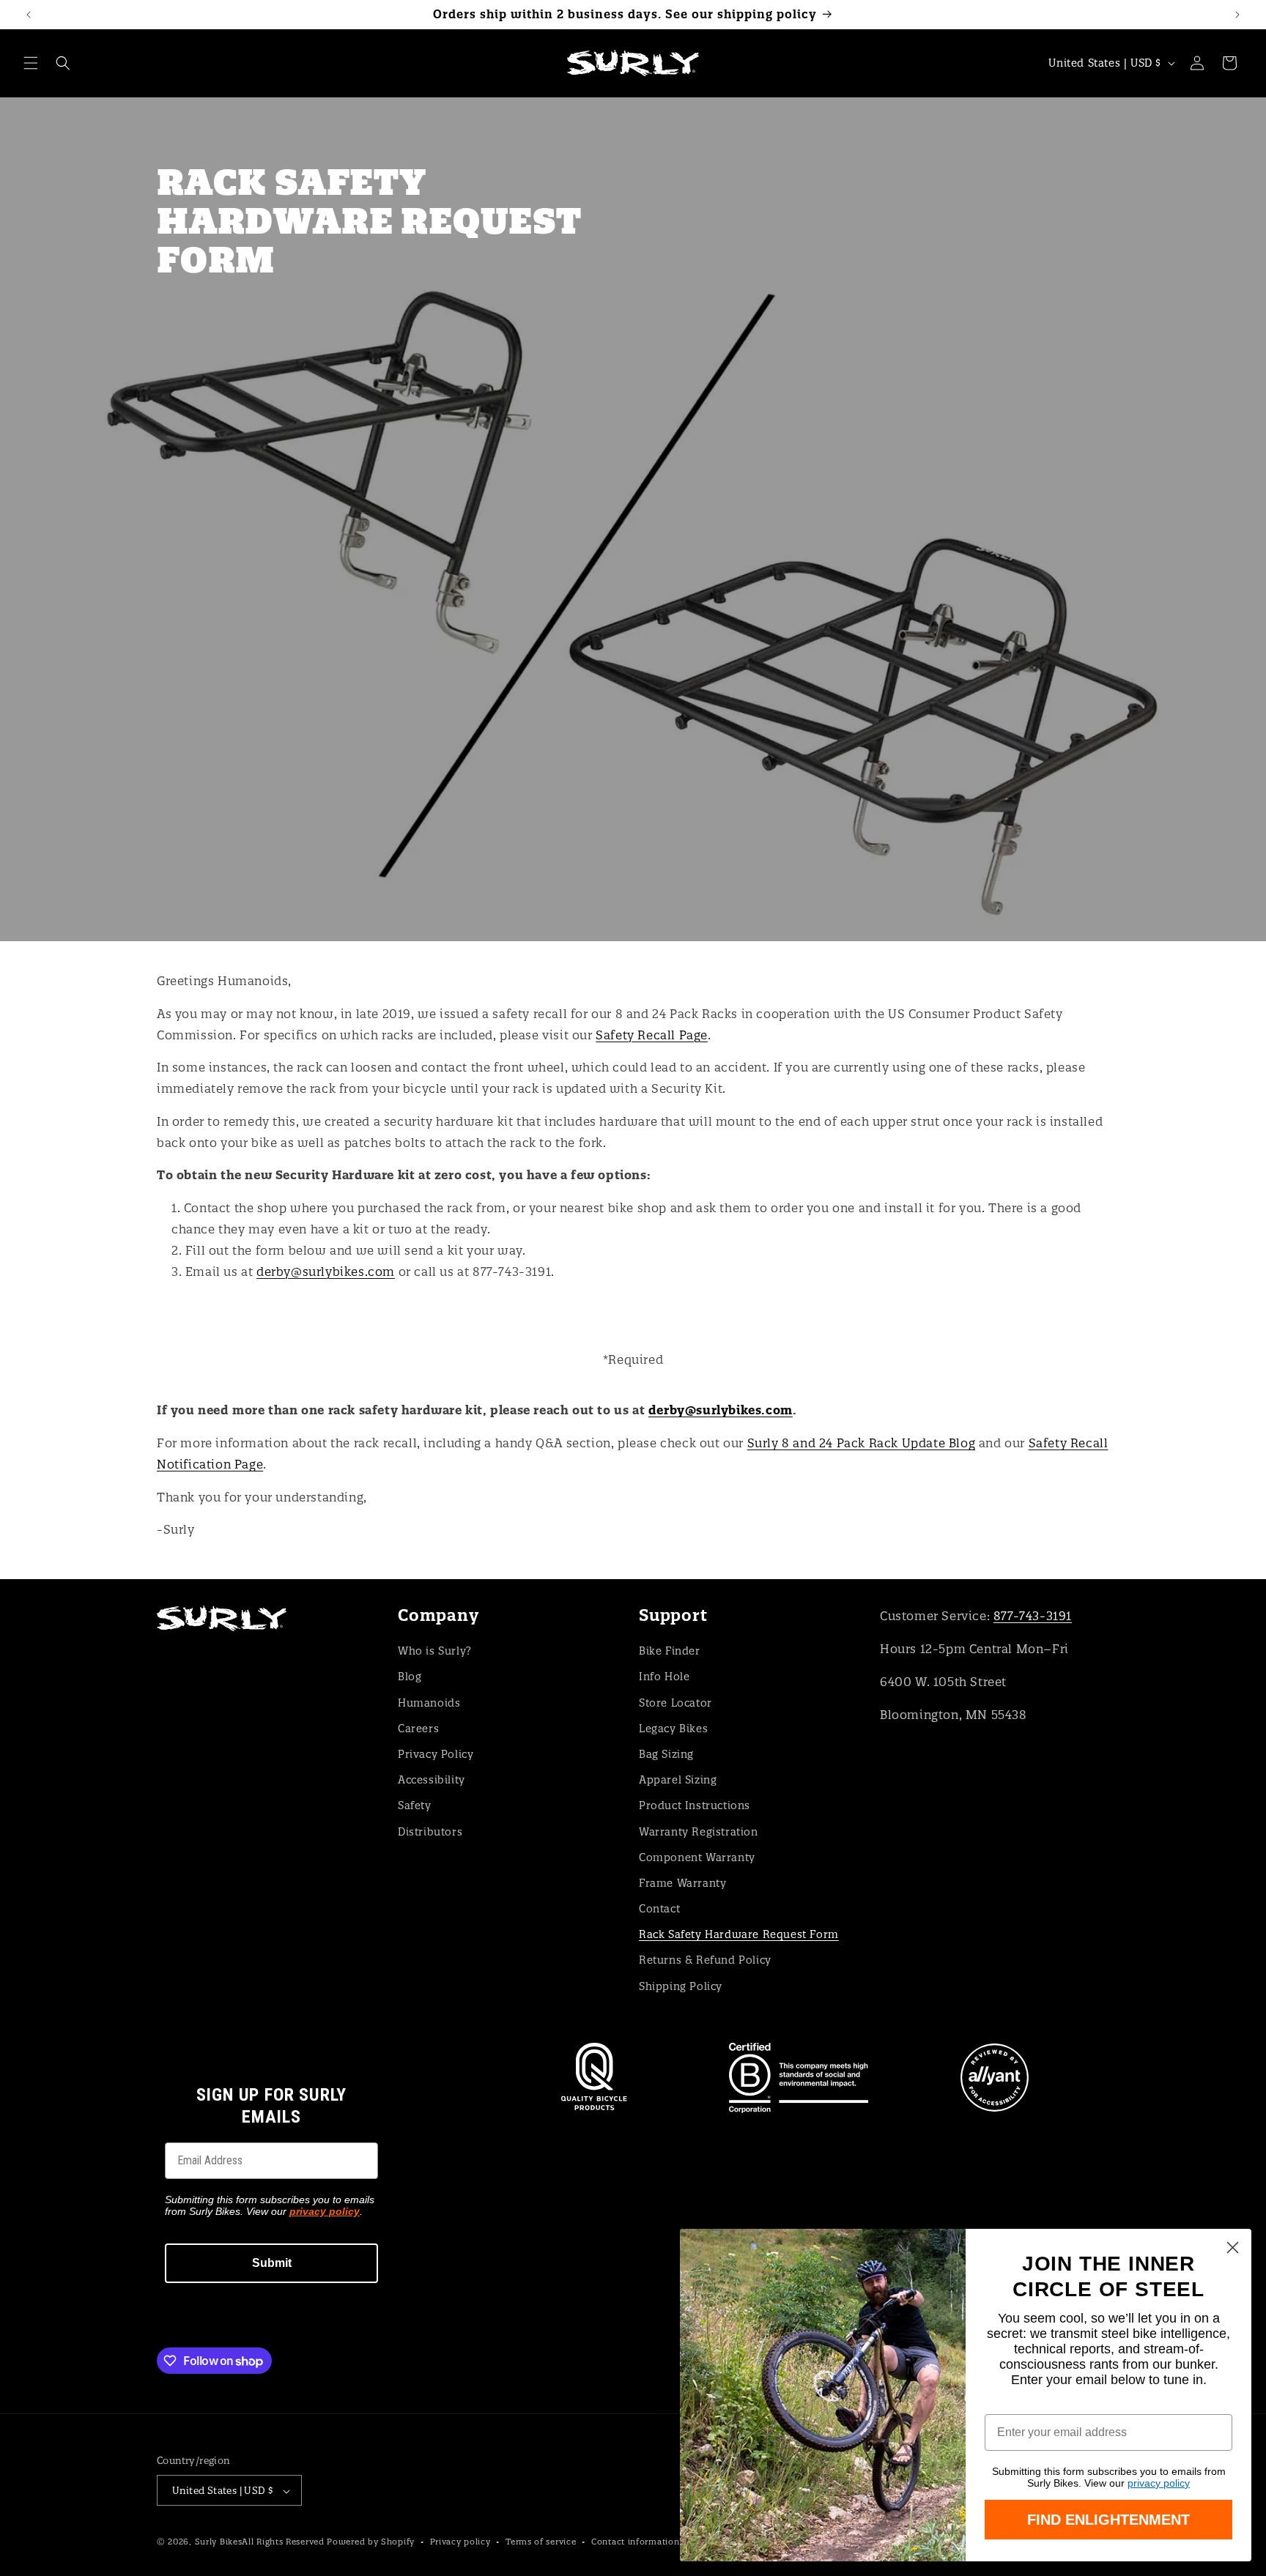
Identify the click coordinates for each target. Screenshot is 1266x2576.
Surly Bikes (219, 2542)
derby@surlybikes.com (326, 1272)
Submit (272, 2263)
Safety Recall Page (652, 1035)
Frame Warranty (682, 1882)
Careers (418, 1728)
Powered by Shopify (371, 2542)
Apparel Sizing (678, 1779)
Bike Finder (670, 1650)
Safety (415, 1805)
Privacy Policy (436, 1753)
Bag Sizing (666, 1753)
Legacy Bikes (673, 1728)
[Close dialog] (1233, 2247)
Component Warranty (697, 1857)
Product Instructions (695, 1805)
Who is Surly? (435, 1650)
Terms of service (541, 2542)
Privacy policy (460, 2542)
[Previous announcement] (29, 15)
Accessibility (432, 1779)
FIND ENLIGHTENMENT (1108, 2520)
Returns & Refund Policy (705, 1960)
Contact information (635, 2542)
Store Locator (675, 1702)
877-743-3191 (1033, 1616)
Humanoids (429, 1702)
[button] (31, 63)
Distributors (430, 1831)
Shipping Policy (681, 1986)
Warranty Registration (699, 1831)
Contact (659, 1908)
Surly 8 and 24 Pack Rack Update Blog (862, 1443)
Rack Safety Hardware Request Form (739, 1934)
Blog (410, 1677)
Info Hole (664, 1677)
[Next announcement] (1237, 15)
